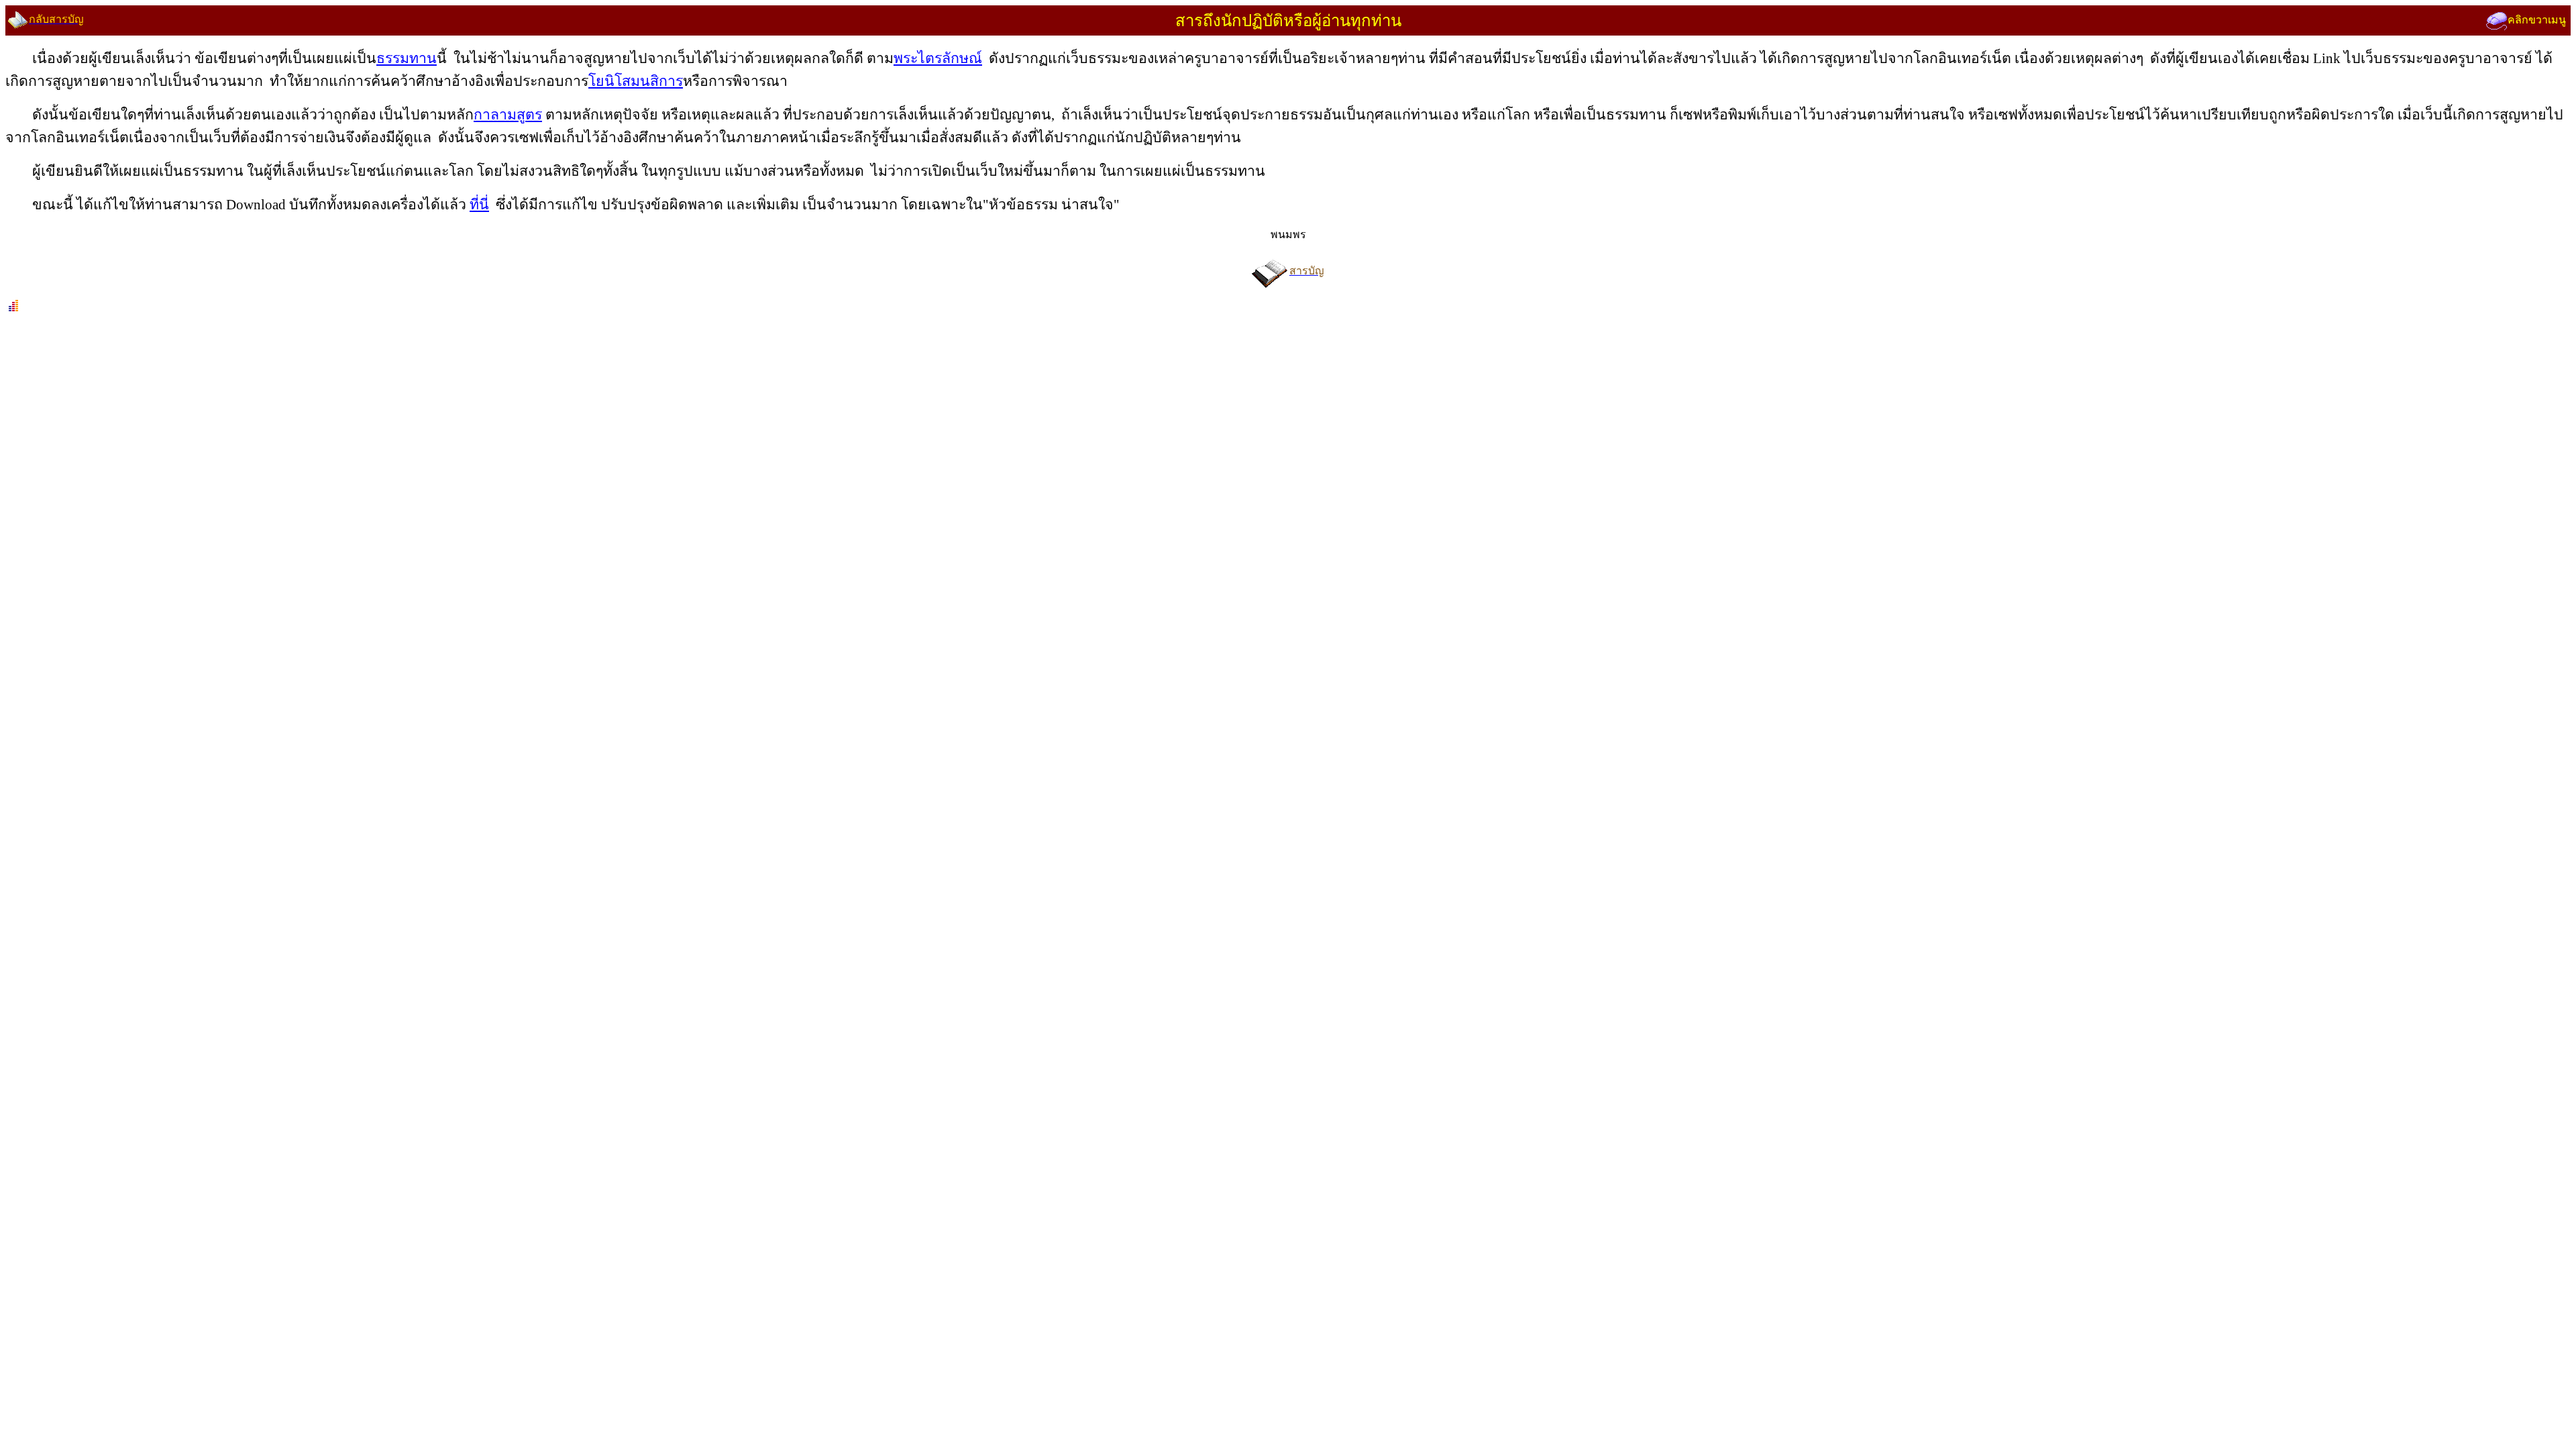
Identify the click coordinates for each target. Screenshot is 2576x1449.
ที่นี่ (479, 205)
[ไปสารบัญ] (1271, 271)
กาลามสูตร (508, 115)
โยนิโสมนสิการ (636, 81)
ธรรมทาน (407, 58)
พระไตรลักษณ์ (938, 58)
